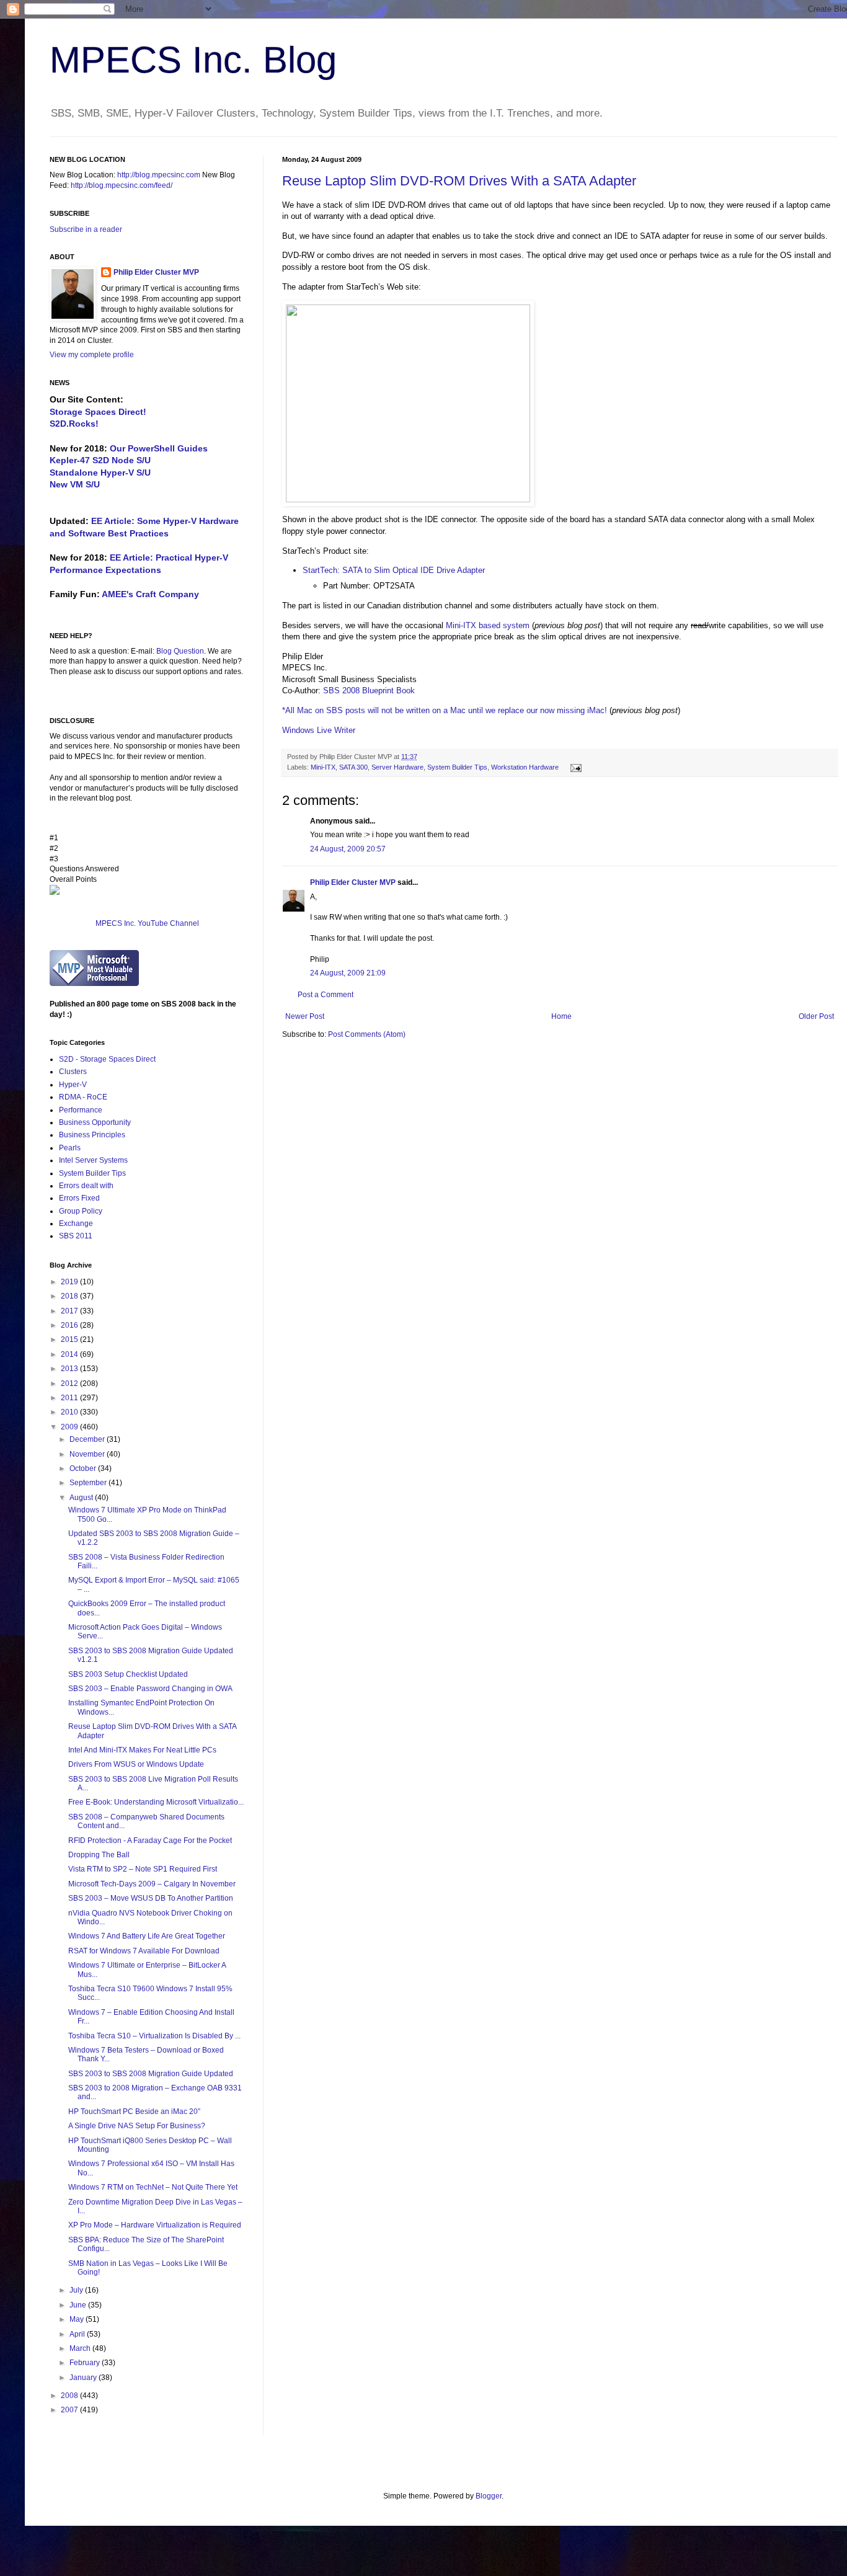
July (77, 2290)
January (84, 2378)
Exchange (76, 1224)
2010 (70, 1412)
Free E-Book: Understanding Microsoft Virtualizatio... (156, 1802)
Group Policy (81, 1211)
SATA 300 (353, 767)
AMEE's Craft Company (150, 594)
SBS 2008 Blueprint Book (369, 691)
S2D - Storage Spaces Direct (107, 1059)
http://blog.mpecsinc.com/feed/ (122, 185)
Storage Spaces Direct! (98, 412)
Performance (81, 1110)
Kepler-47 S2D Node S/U (100, 460)
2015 (70, 1339)
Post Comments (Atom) (367, 1034)
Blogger (489, 2496)
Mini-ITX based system (488, 625)
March (81, 2348)
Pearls (70, 1148)
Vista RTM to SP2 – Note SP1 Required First (143, 1869)
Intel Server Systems (93, 1160)
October (84, 1468)
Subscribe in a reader (86, 229)
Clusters (73, 1072)
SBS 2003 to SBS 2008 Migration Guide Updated (151, 2074)
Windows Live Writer (319, 730)
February (86, 2363)
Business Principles (92, 1135)
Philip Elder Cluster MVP (353, 882)
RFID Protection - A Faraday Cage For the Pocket (150, 1841)
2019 (70, 1282)
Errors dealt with (86, 1186)
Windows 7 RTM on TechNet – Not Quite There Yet (153, 2187)
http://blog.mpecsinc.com (159, 175)
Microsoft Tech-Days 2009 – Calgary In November (152, 1884)
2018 (70, 1296)
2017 (70, 1311)
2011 (70, 1398)
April (78, 2334)
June (79, 2305)
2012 (70, 1383)
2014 (70, 1354)
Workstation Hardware (525, 767)
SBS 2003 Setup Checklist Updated (128, 1674)
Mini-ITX (323, 767)
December (88, 1439)
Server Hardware (397, 767)
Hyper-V (73, 1085)
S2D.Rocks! (74, 424)
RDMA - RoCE (83, 1097)
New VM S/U (75, 484)
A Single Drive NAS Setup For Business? (137, 2126)
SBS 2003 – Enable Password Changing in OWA (150, 1689)
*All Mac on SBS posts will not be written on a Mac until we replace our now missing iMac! (445, 710)
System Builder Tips (457, 767)
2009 (70, 1427)
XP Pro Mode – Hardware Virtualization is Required (155, 2225)
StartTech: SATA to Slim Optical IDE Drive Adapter (394, 570)
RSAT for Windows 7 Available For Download (144, 1951)
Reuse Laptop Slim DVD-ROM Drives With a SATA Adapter (459, 181)
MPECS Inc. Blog (193, 60)
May (78, 2319)
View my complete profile (92, 355)
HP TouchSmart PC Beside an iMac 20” (134, 2112)
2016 (70, 1325)
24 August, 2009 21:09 (348, 973)
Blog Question (180, 651)
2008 (70, 2396)
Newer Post (305, 1016)
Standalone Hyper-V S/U (100, 473)
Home (561, 1016)
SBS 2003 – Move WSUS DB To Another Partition (151, 1898)
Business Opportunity (95, 1122)
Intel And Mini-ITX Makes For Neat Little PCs (142, 1750)
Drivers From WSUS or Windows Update (136, 1764)
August (82, 1498)
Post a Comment (326, 995)
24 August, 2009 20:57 (348, 849)
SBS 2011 (76, 1236)
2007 (70, 2410)
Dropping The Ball (99, 1855)
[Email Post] (574, 767)
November (88, 1454)
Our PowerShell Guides (159, 448)
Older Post (816, 1016)
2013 (70, 1369)
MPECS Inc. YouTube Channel (147, 923)
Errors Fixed (79, 1198)
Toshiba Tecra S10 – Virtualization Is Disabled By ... (154, 2036)
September (89, 1483)
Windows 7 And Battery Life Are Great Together (147, 1936)
